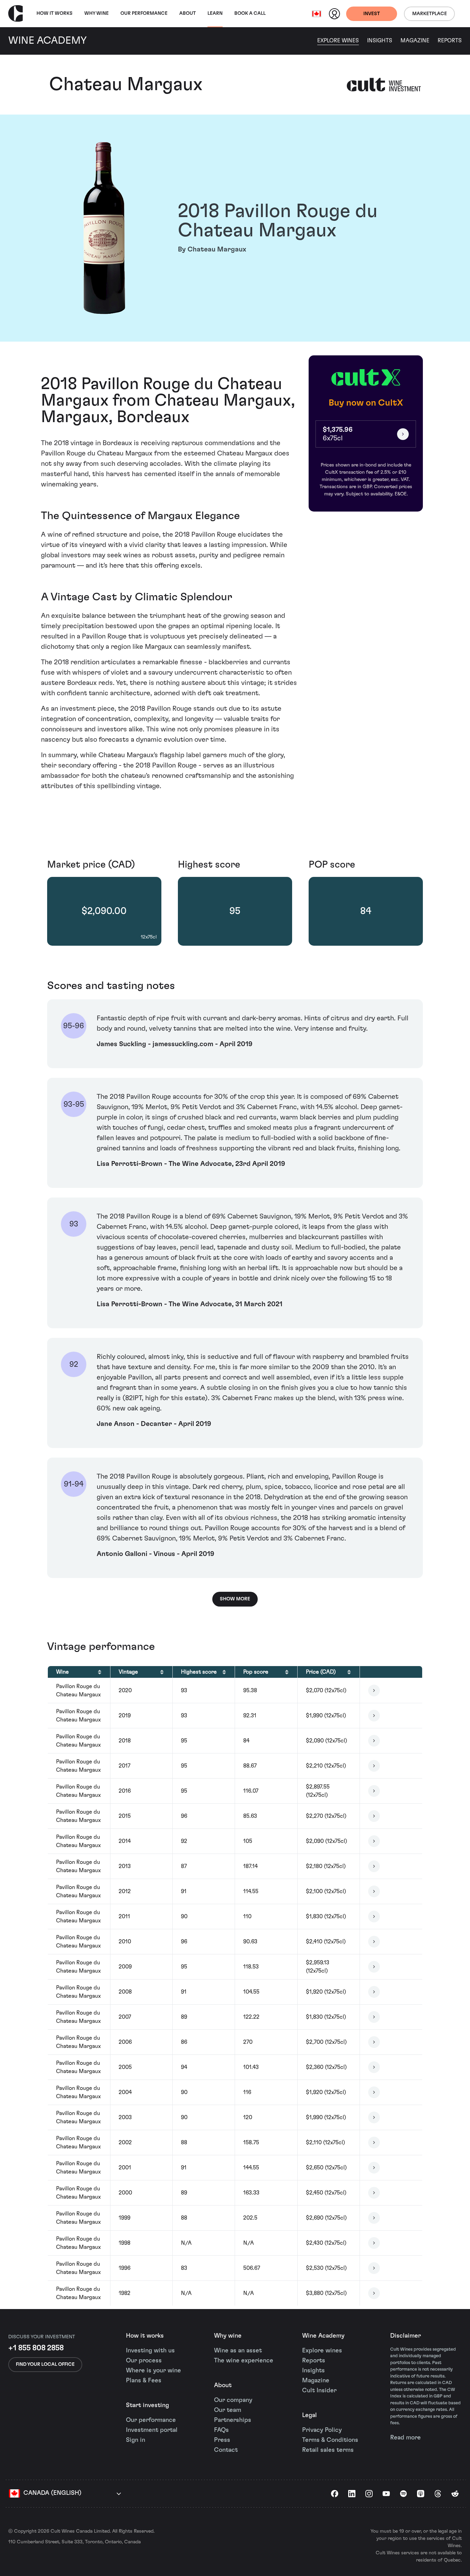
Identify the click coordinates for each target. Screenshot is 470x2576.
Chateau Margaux (126, 85)
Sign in (136, 2440)
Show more (235, 1599)
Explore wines (322, 2351)
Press (222, 2440)
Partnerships (233, 2420)
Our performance (151, 2420)
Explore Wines (338, 41)
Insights (380, 41)
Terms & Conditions (330, 2440)
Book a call (250, 13)
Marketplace (430, 14)
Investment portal (152, 2430)
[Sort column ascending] (100, 1672)
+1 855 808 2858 (36, 2348)
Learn (215, 13)
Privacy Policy (322, 2430)
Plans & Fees (144, 2381)
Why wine (97, 13)
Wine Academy (323, 2336)
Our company (233, 2400)
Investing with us (150, 2351)
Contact (226, 2450)
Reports (450, 41)
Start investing (147, 2405)
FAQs (221, 2430)
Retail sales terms (328, 2450)
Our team (228, 2410)
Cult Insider (319, 2391)
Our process (144, 2361)
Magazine (415, 41)
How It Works (55, 13)
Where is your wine (153, 2371)
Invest (372, 14)
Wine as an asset (238, 2351)
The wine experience (244, 2361)
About (188, 13)
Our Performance (144, 13)
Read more (405, 2438)
